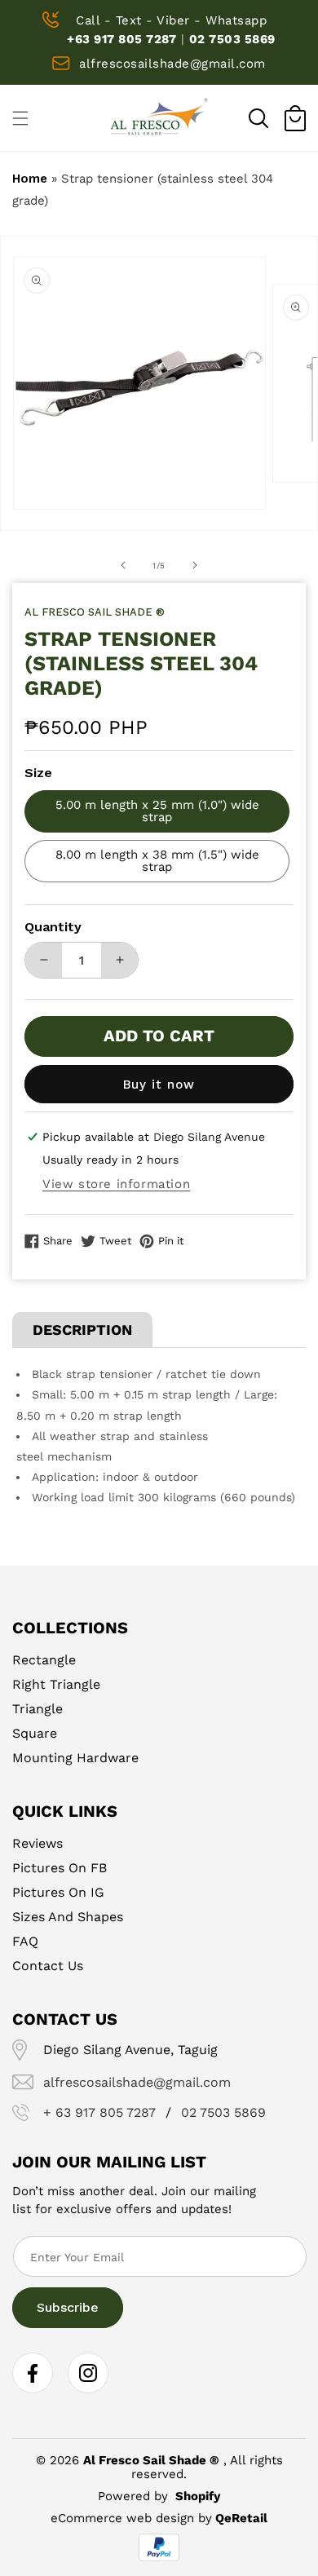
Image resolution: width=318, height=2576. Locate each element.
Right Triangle (56, 1684)
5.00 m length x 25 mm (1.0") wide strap (157, 811)
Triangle (38, 1709)
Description (82, 1330)
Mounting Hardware (75, 1758)
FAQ (25, 1941)
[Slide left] (123, 565)
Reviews (38, 1843)
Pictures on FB (60, 1868)
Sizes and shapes (68, 1917)
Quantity (53, 927)
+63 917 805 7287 (121, 39)
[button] (258, 118)
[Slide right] (195, 565)
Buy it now (159, 1085)
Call (88, 20)
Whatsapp (236, 20)
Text (129, 20)
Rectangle (44, 1660)
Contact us (48, 1966)
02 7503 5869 (232, 39)
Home (30, 179)
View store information (116, 1184)
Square (35, 1733)
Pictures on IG (58, 1892)
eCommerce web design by (131, 2518)
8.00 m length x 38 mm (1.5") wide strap (157, 861)
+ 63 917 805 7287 (99, 2113)
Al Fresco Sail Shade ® (151, 2460)
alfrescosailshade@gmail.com (172, 64)
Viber (173, 20)
